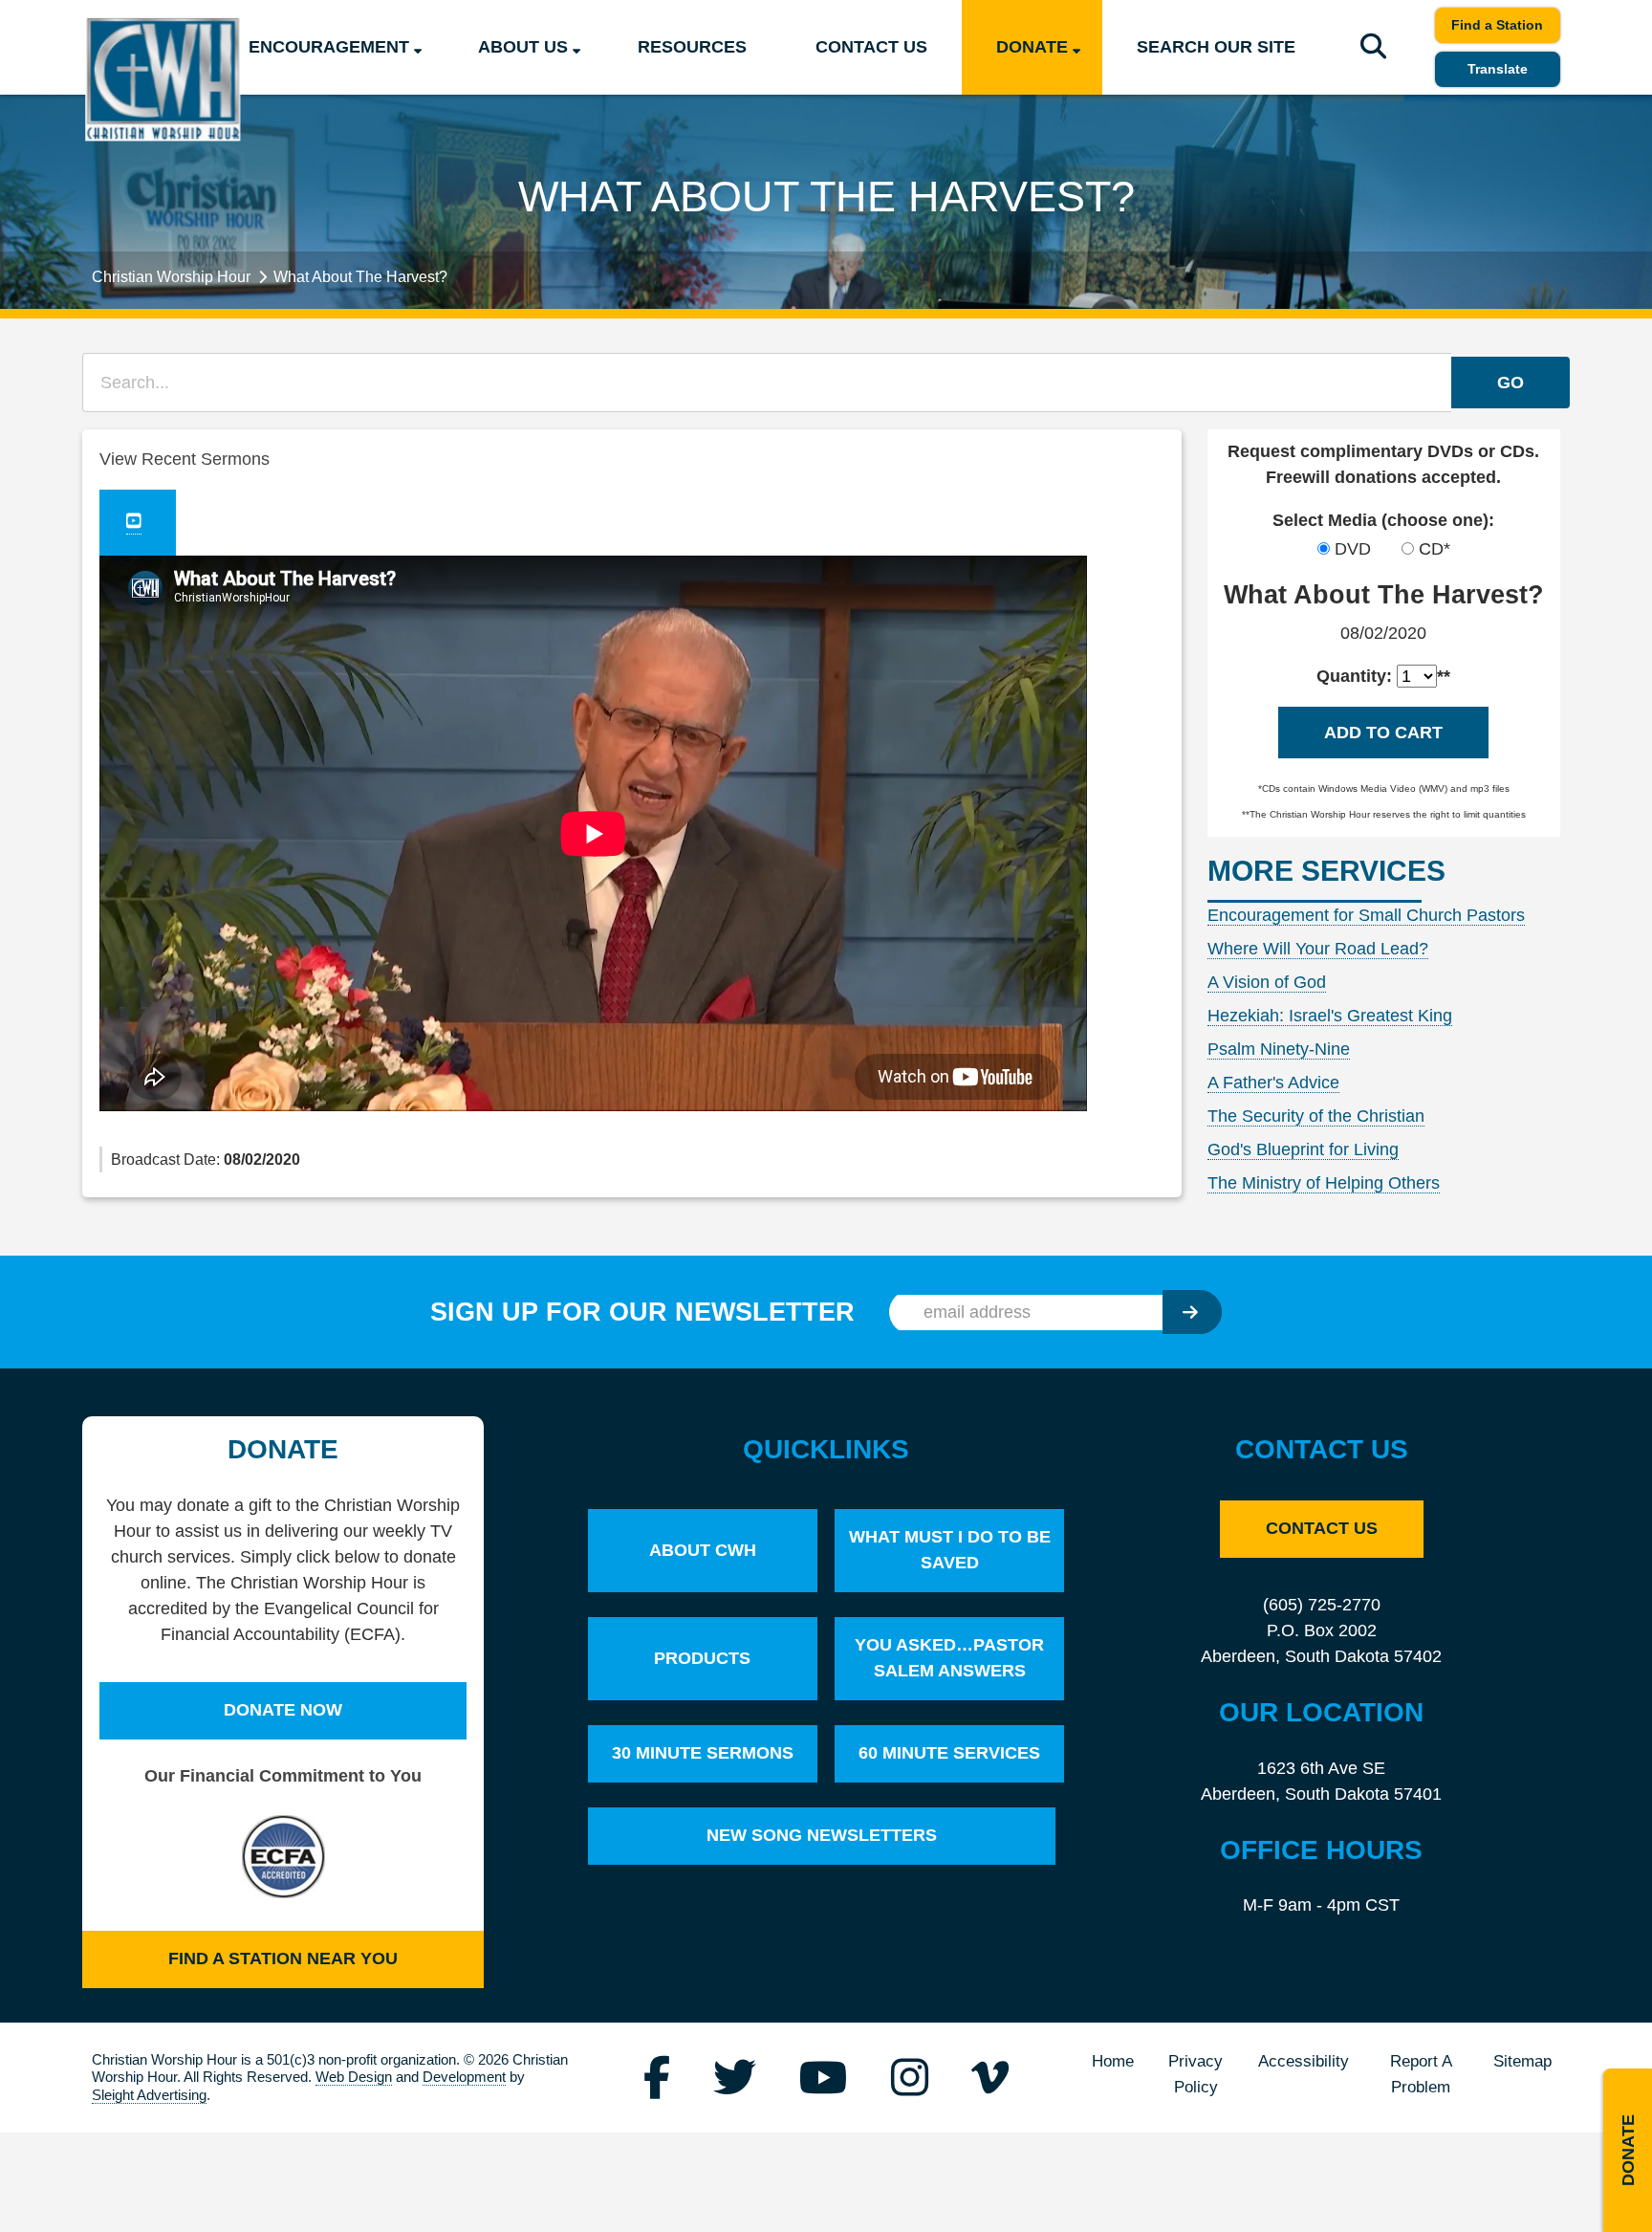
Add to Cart (1383, 733)
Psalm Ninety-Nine (1279, 1049)
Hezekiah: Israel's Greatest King (1330, 1016)
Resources (692, 47)
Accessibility (1304, 2061)
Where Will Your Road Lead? (1318, 949)
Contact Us (871, 47)
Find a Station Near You (283, 1958)
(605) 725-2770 (1322, 1605)
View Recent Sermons (185, 459)
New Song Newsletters (822, 1835)
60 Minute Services (949, 1753)
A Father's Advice (1273, 1083)
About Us (523, 47)
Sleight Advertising (149, 2095)
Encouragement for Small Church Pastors (1366, 915)
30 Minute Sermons (703, 1753)
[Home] (163, 79)
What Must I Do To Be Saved (950, 1550)
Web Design (354, 2077)
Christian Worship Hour (171, 276)
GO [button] (1511, 383)
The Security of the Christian (1316, 1116)
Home (1113, 2061)
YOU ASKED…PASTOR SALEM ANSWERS (949, 1658)
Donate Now (283, 1710)
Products (702, 1658)
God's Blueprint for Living (1303, 1149)
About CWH (703, 1550)
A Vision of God (1267, 982)
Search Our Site (1216, 47)
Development (464, 2077)
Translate (1498, 69)
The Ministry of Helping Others (1324, 1183)
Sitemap (1522, 2061)
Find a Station (1497, 25)
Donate (1032, 47)
